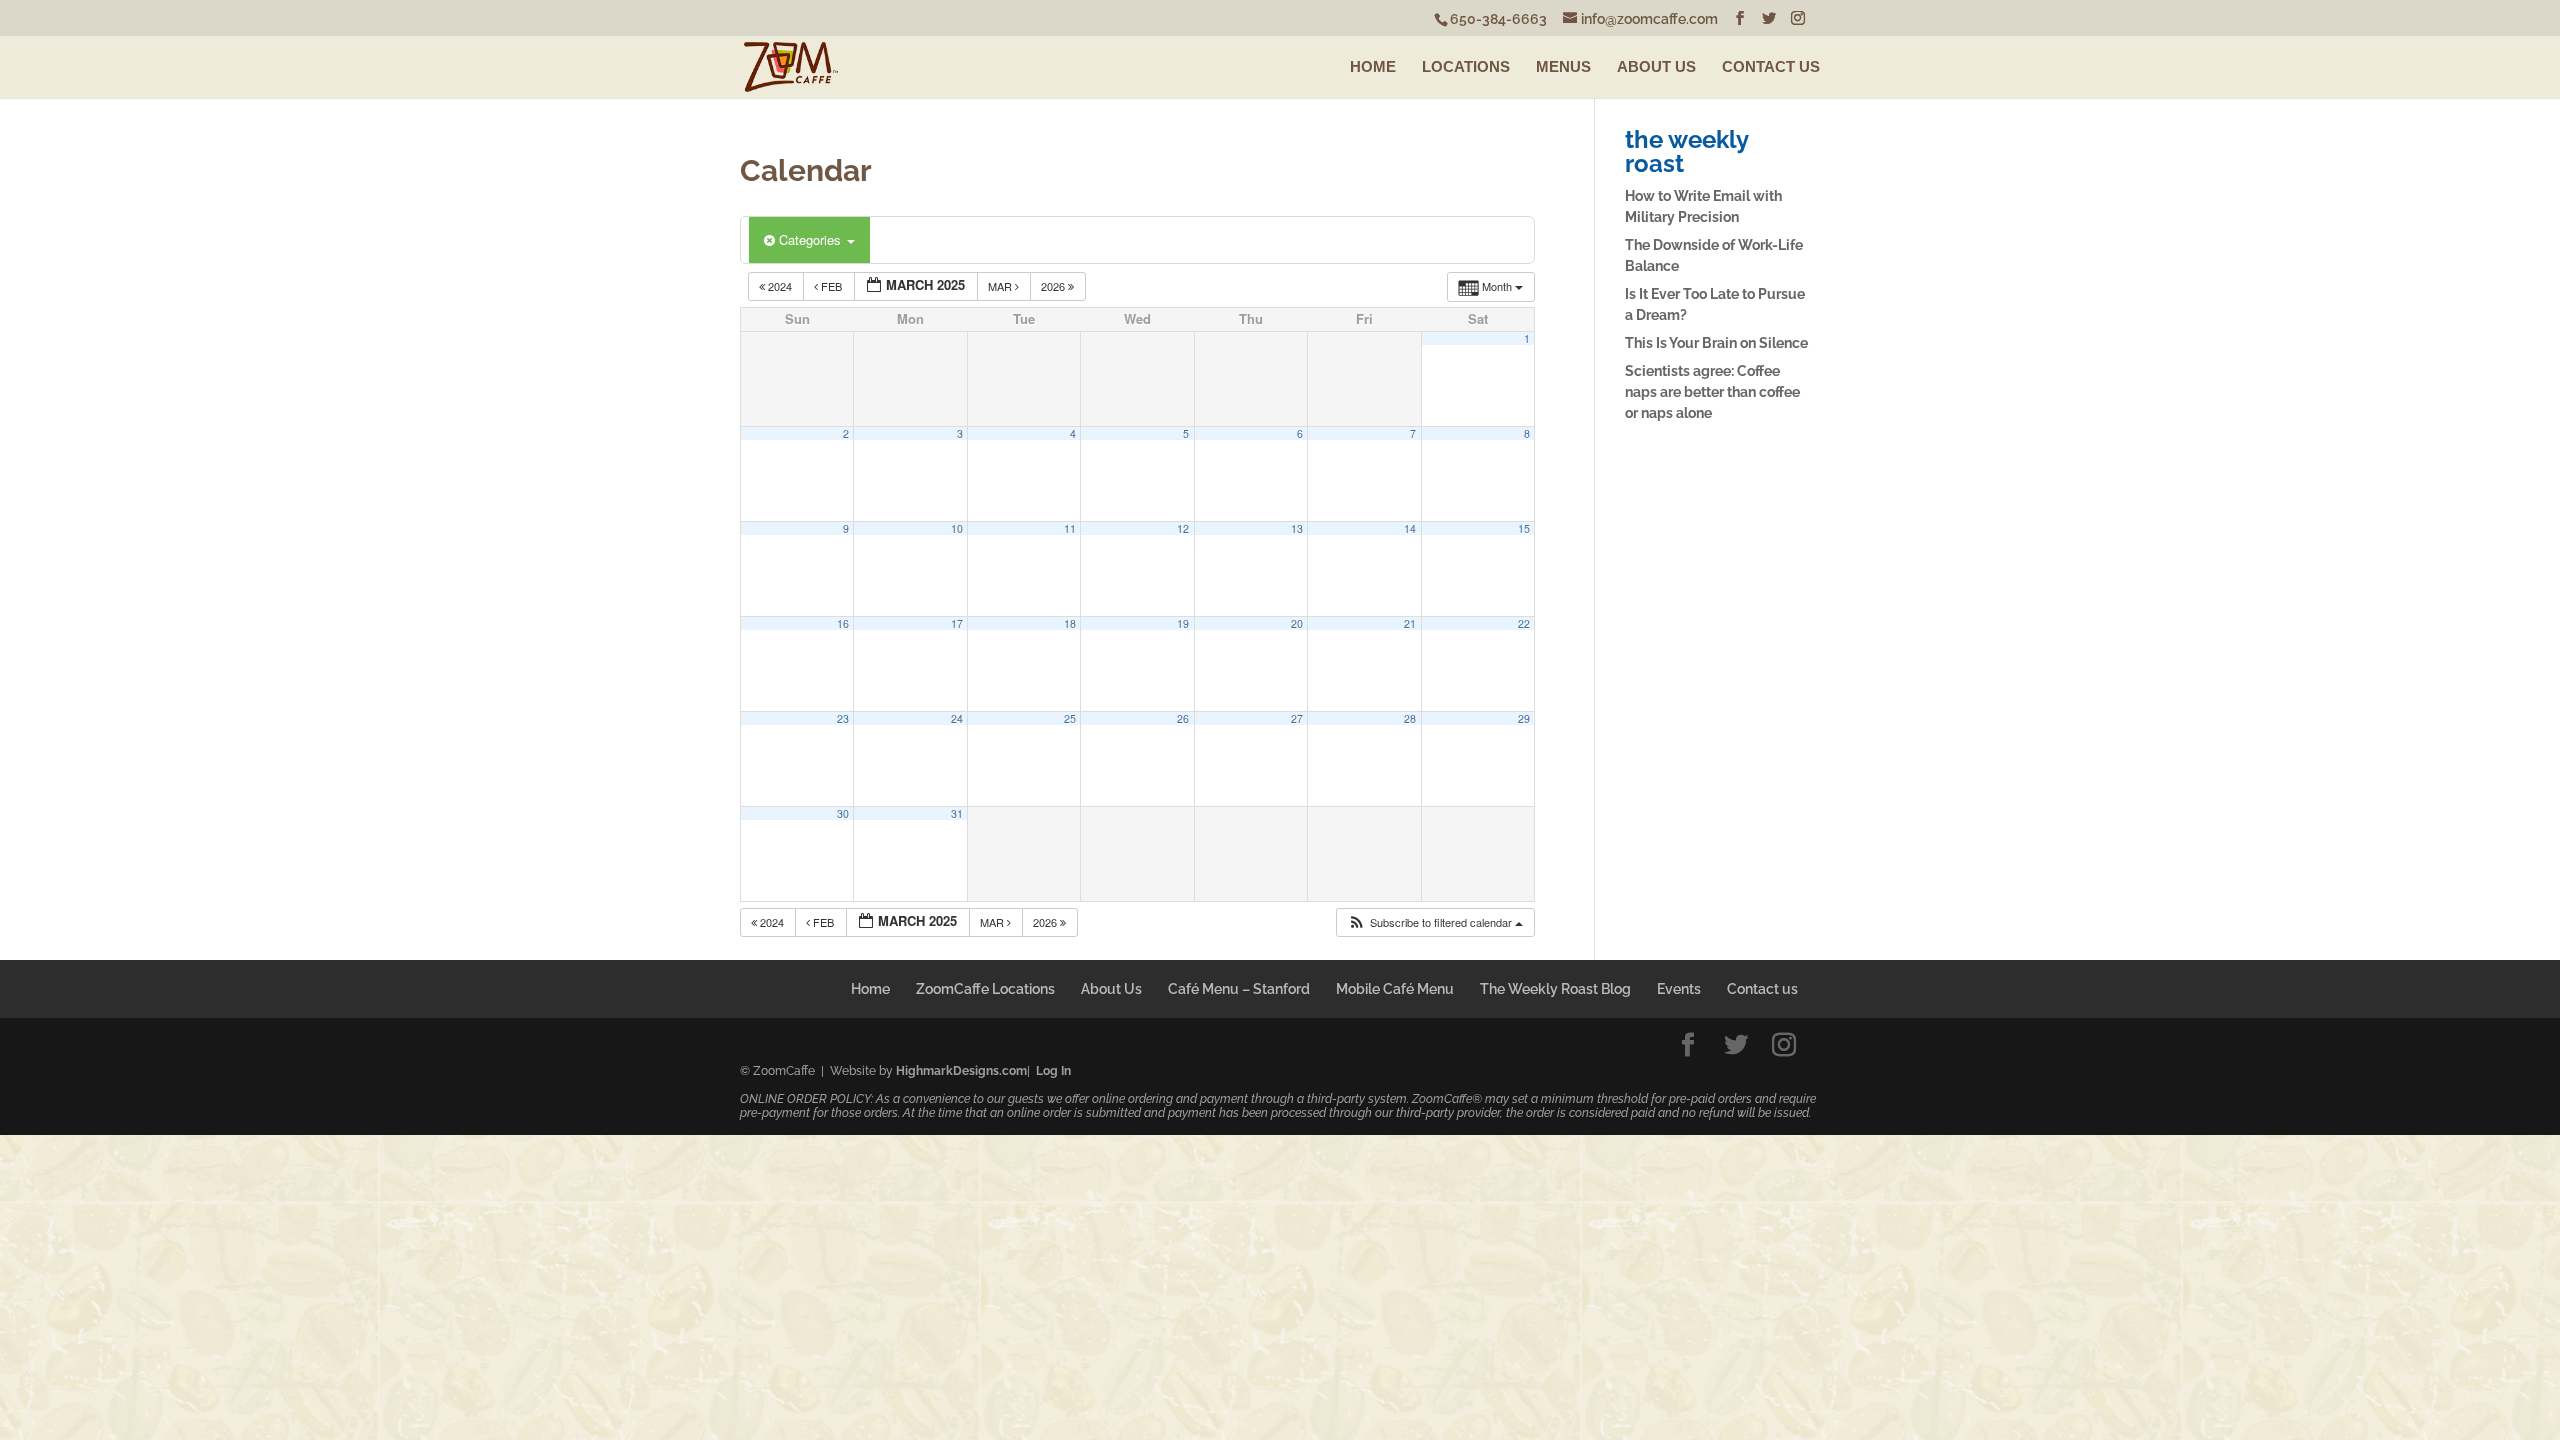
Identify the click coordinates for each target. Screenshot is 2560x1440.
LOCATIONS (1466, 66)
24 (957, 718)
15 (1524, 528)
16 (843, 623)
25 (1070, 718)
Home (870, 989)
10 (957, 528)
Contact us (1762, 989)
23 (843, 718)
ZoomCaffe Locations (985, 989)
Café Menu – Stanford (1239, 989)
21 (1410, 623)
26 (1183, 718)
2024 (780, 286)
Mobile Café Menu (1395, 989)
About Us (1111, 989)
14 (1410, 528)
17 (957, 623)
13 (1297, 528)
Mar (1001, 286)
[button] (1435, 922)
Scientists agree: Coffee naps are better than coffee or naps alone (1712, 392)
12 (1183, 528)
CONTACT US (1771, 66)
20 (1297, 623)
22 (1524, 623)
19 (1183, 623)
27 (1297, 718)
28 (1410, 718)
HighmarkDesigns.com (961, 1071)
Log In (1053, 1071)
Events (1679, 989)
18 (1070, 623)
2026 (1054, 286)
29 (1524, 718)
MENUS (1563, 66)
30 (843, 813)
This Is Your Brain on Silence (1716, 343)
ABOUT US (1656, 66)
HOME (1373, 66)
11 (1070, 528)
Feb (831, 286)
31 (957, 813)
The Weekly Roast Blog (1555, 989)
